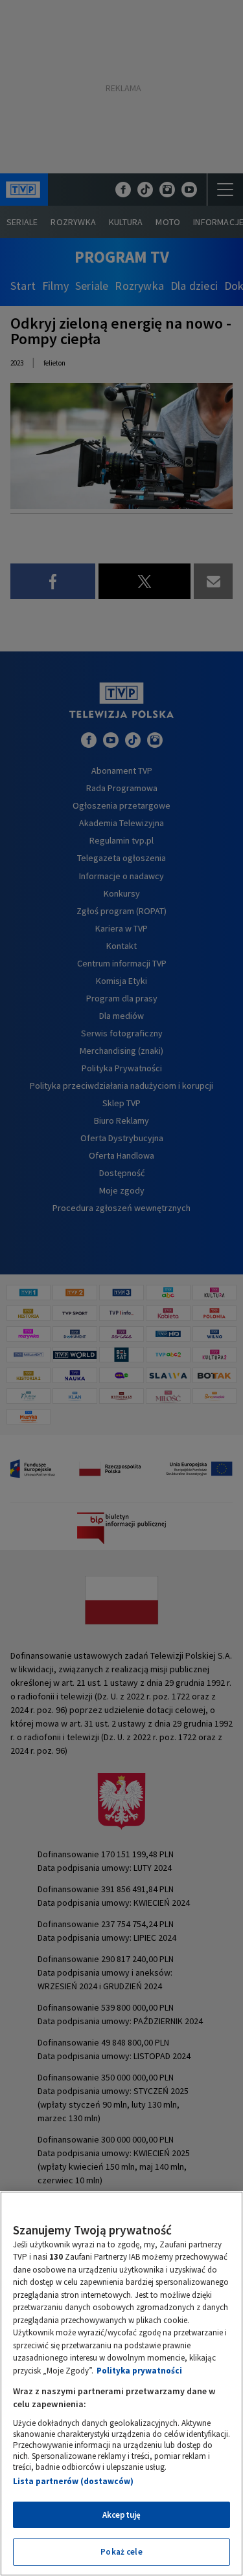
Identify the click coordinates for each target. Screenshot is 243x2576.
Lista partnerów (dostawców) (73, 2481)
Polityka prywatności (139, 2371)
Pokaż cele (121, 2552)
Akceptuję (121, 2515)
